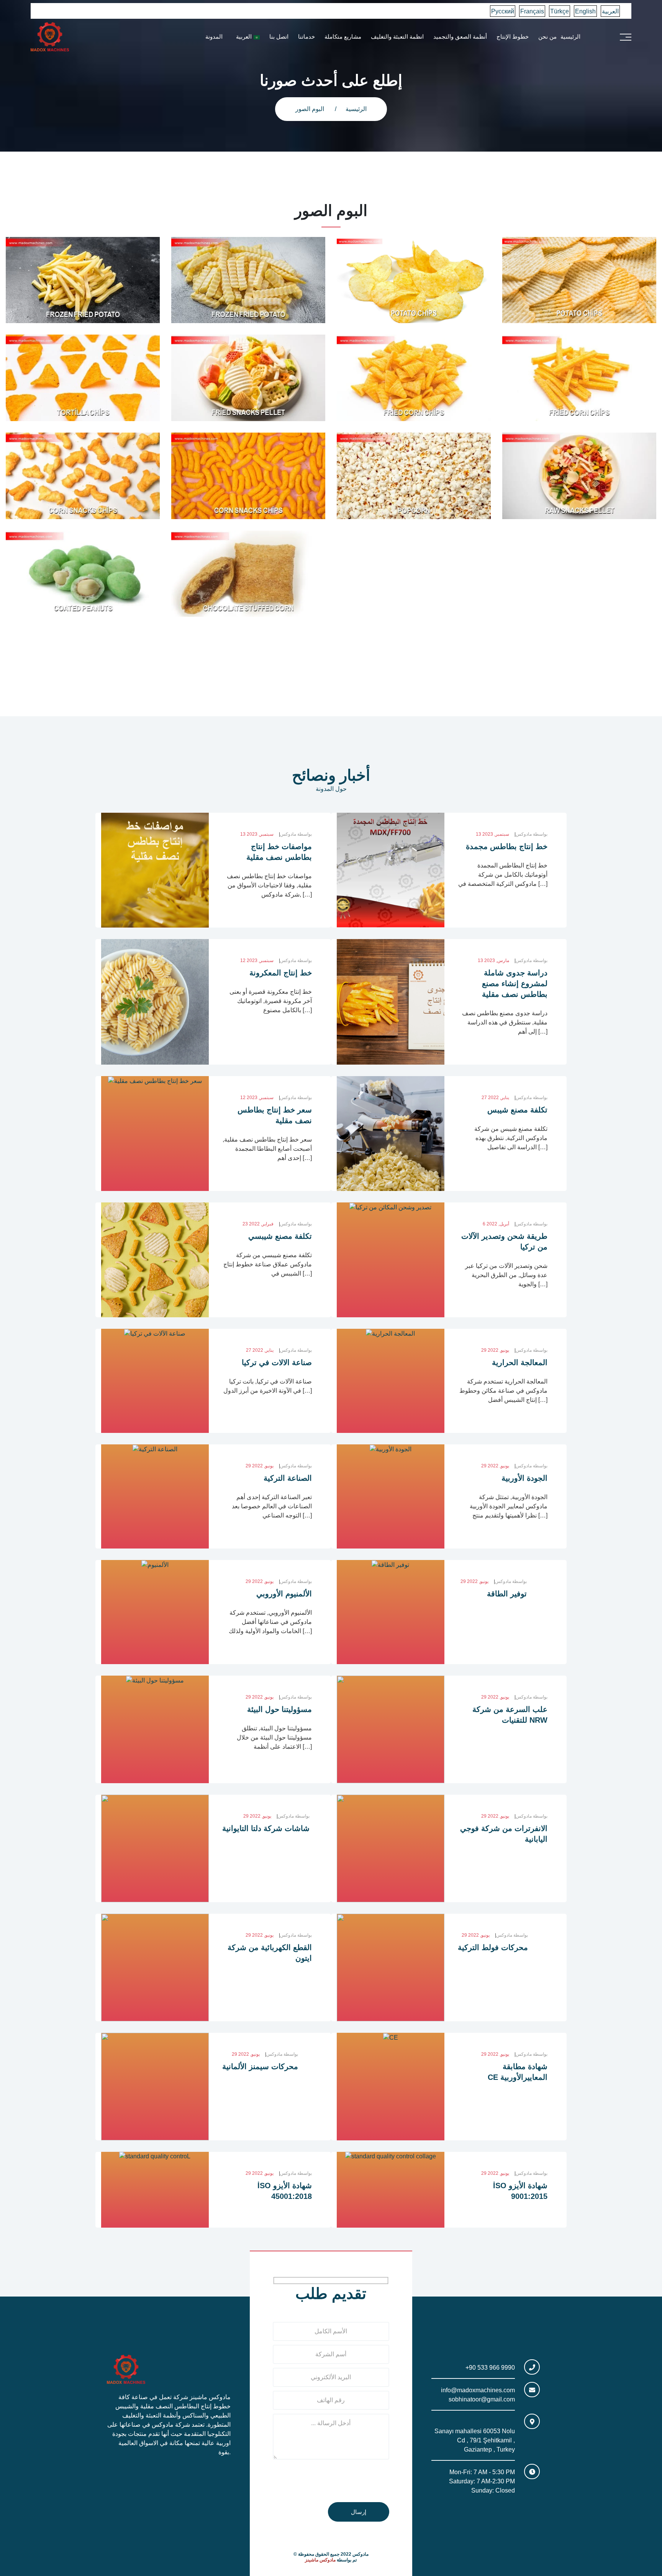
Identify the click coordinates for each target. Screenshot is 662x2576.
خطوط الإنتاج (513, 37)
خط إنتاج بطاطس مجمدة (507, 846)
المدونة (214, 37)
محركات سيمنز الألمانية (260, 2066)
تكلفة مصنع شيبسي (280, 1236)
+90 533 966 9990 (490, 2368)
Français (532, 11)
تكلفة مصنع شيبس (517, 1110)
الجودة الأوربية (524, 1478)
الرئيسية (570, 37)
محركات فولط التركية (493, 1947)
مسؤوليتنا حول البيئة (279, 1709)
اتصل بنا (279, 37)
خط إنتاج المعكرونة (281, 973)
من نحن (547, 37)
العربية (610, 11)
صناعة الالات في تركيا (277, 1362)
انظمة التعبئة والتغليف (397, 37)
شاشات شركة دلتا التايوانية (266, 1828)
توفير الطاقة (507, 1594)
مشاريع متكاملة (343, 37)
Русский (503, 11)
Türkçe (560, 11)
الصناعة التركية (288, 1478)
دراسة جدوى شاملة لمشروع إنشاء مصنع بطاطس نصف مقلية (515, 983)
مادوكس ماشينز (320, 2560)
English (585, 11)
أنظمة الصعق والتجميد (460, 37)
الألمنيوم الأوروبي (284, 1594)
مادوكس (296, 834)
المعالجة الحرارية (520, 1362)
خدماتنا (306, 37)
